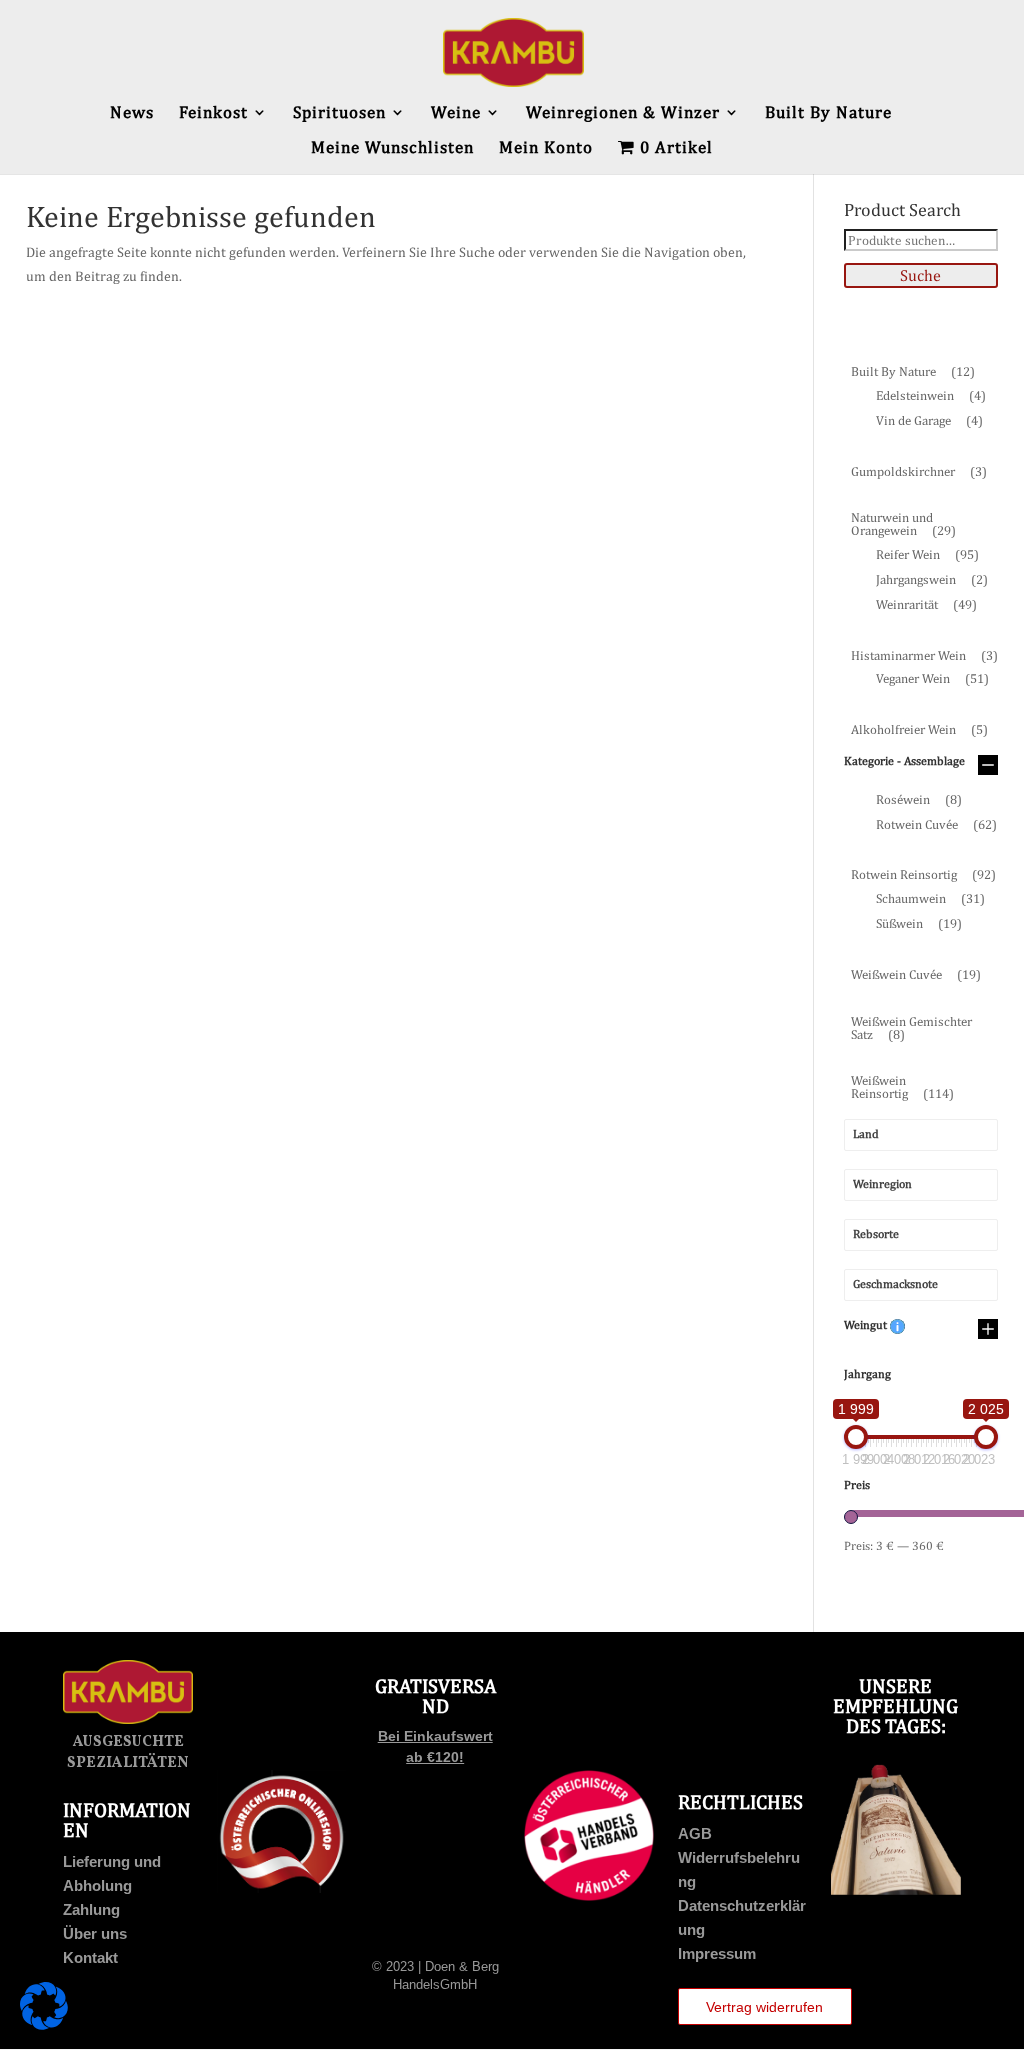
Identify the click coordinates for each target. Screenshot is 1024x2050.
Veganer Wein (932, 678)
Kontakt (90, 1957)
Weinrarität (926, 604)
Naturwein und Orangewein (903, 524)
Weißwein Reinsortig (902, 1087)
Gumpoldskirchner (919, 471)
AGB (695, 1833)
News (132, 113)
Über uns (95, 1933)
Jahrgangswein (932, 579)
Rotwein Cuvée (936, 824)
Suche (920, 275)
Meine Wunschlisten (392, 148)
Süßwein (919, 923)
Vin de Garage (929, 420)
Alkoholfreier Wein (919, 729)
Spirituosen (339, 113)
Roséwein (919, 799)
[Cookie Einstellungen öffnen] (44, 2025)
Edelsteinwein (931, 395)
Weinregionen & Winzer (623, 113)
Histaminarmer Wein (924, 655)
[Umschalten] (988, 766)
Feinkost (213, 113)
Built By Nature (828, 113)
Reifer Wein (927, 554)
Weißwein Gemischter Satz (911, 1028)
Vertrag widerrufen (764, 2007)
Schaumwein (930, 898)
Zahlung (91, 1909)
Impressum (717, 1953)
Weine (456, 113)
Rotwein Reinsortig (923, 874)
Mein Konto (546, 148)
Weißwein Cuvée (916, 974)
